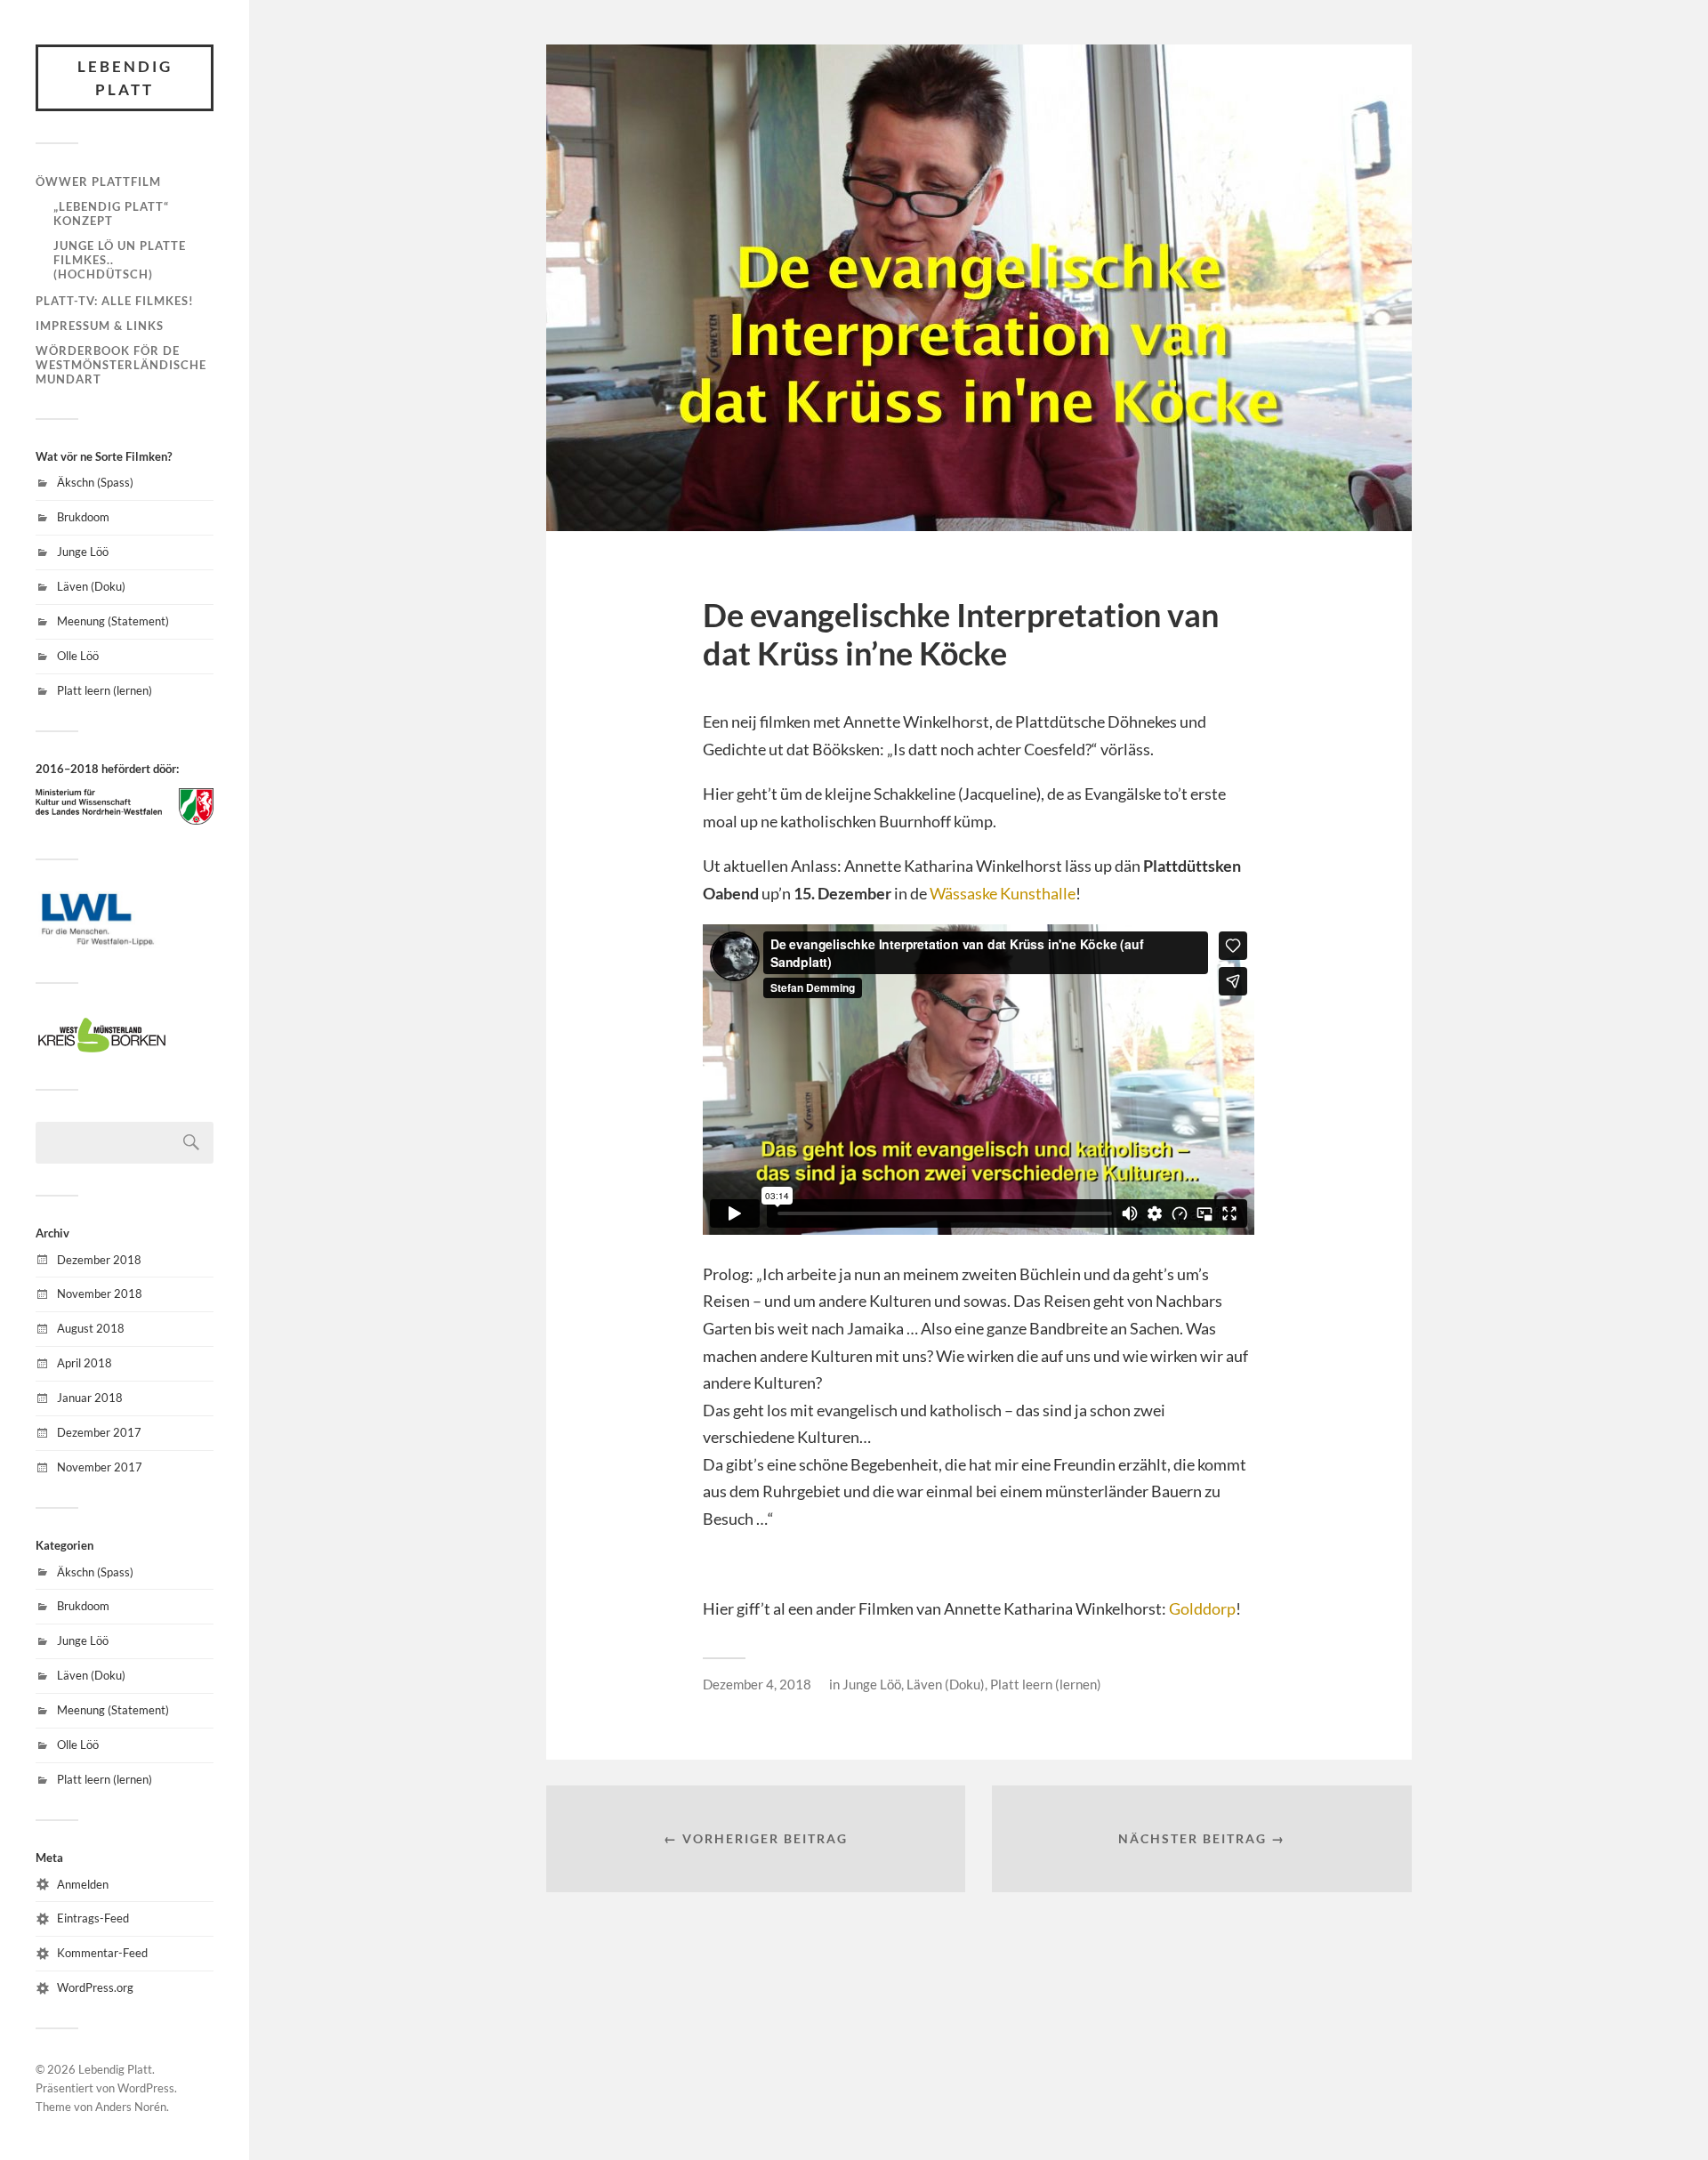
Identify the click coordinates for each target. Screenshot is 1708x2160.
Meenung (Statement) (113, 621)
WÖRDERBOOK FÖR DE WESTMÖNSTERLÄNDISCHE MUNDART (121, 365)
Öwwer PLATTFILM (98, 181)
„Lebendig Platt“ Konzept (111, 214)
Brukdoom (83, 517)
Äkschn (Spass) (95, 482)
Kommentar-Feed (102, 1953)
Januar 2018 (90, 1398)
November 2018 (100, 1294)
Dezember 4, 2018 (757, 1684)
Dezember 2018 (99, 1260)
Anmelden (83, 1884)
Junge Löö (83, 552)
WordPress (146, 2088)
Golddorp (1202, 1608)
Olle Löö (78, 656)
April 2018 (85, 1363)
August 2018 (91, 1328)
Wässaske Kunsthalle (1003, 893)
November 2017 (100, 1467)
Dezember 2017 (99, 1432)
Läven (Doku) (91, 586)
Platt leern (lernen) (105, 690)
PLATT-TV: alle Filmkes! (115, 301)
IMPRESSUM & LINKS (100, 326)
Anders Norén (131, 2107)
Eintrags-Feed (93, 1918)
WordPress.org (95, 1987)
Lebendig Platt (125, 78)
